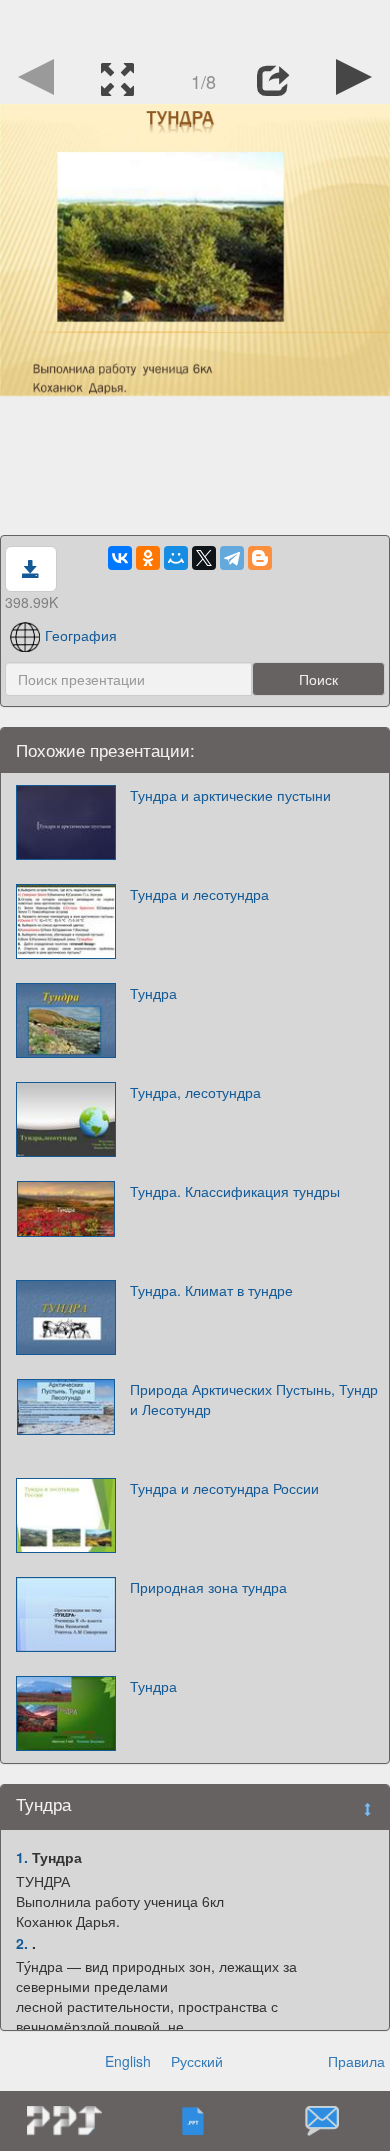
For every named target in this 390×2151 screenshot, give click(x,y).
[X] (204, 558)
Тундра (153, 993)
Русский (197, 2061)
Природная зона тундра (208, 1587)
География (81, 635)
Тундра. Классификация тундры (235, 1191)
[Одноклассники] (148, 558)
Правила (356, 2061)
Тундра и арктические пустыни (230, 795)
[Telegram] (232, 558)
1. (22, 1857)
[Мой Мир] (176, 558)
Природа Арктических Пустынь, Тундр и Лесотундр (254, 1399)
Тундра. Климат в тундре (211, 1290)
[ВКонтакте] (120, 558)
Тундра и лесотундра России (224, 1488)
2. (22, 1943)
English (128, 2061)
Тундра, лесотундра (195, 1092)
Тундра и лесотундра (199, 894)
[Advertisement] (195, 25)
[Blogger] (260, 558)
